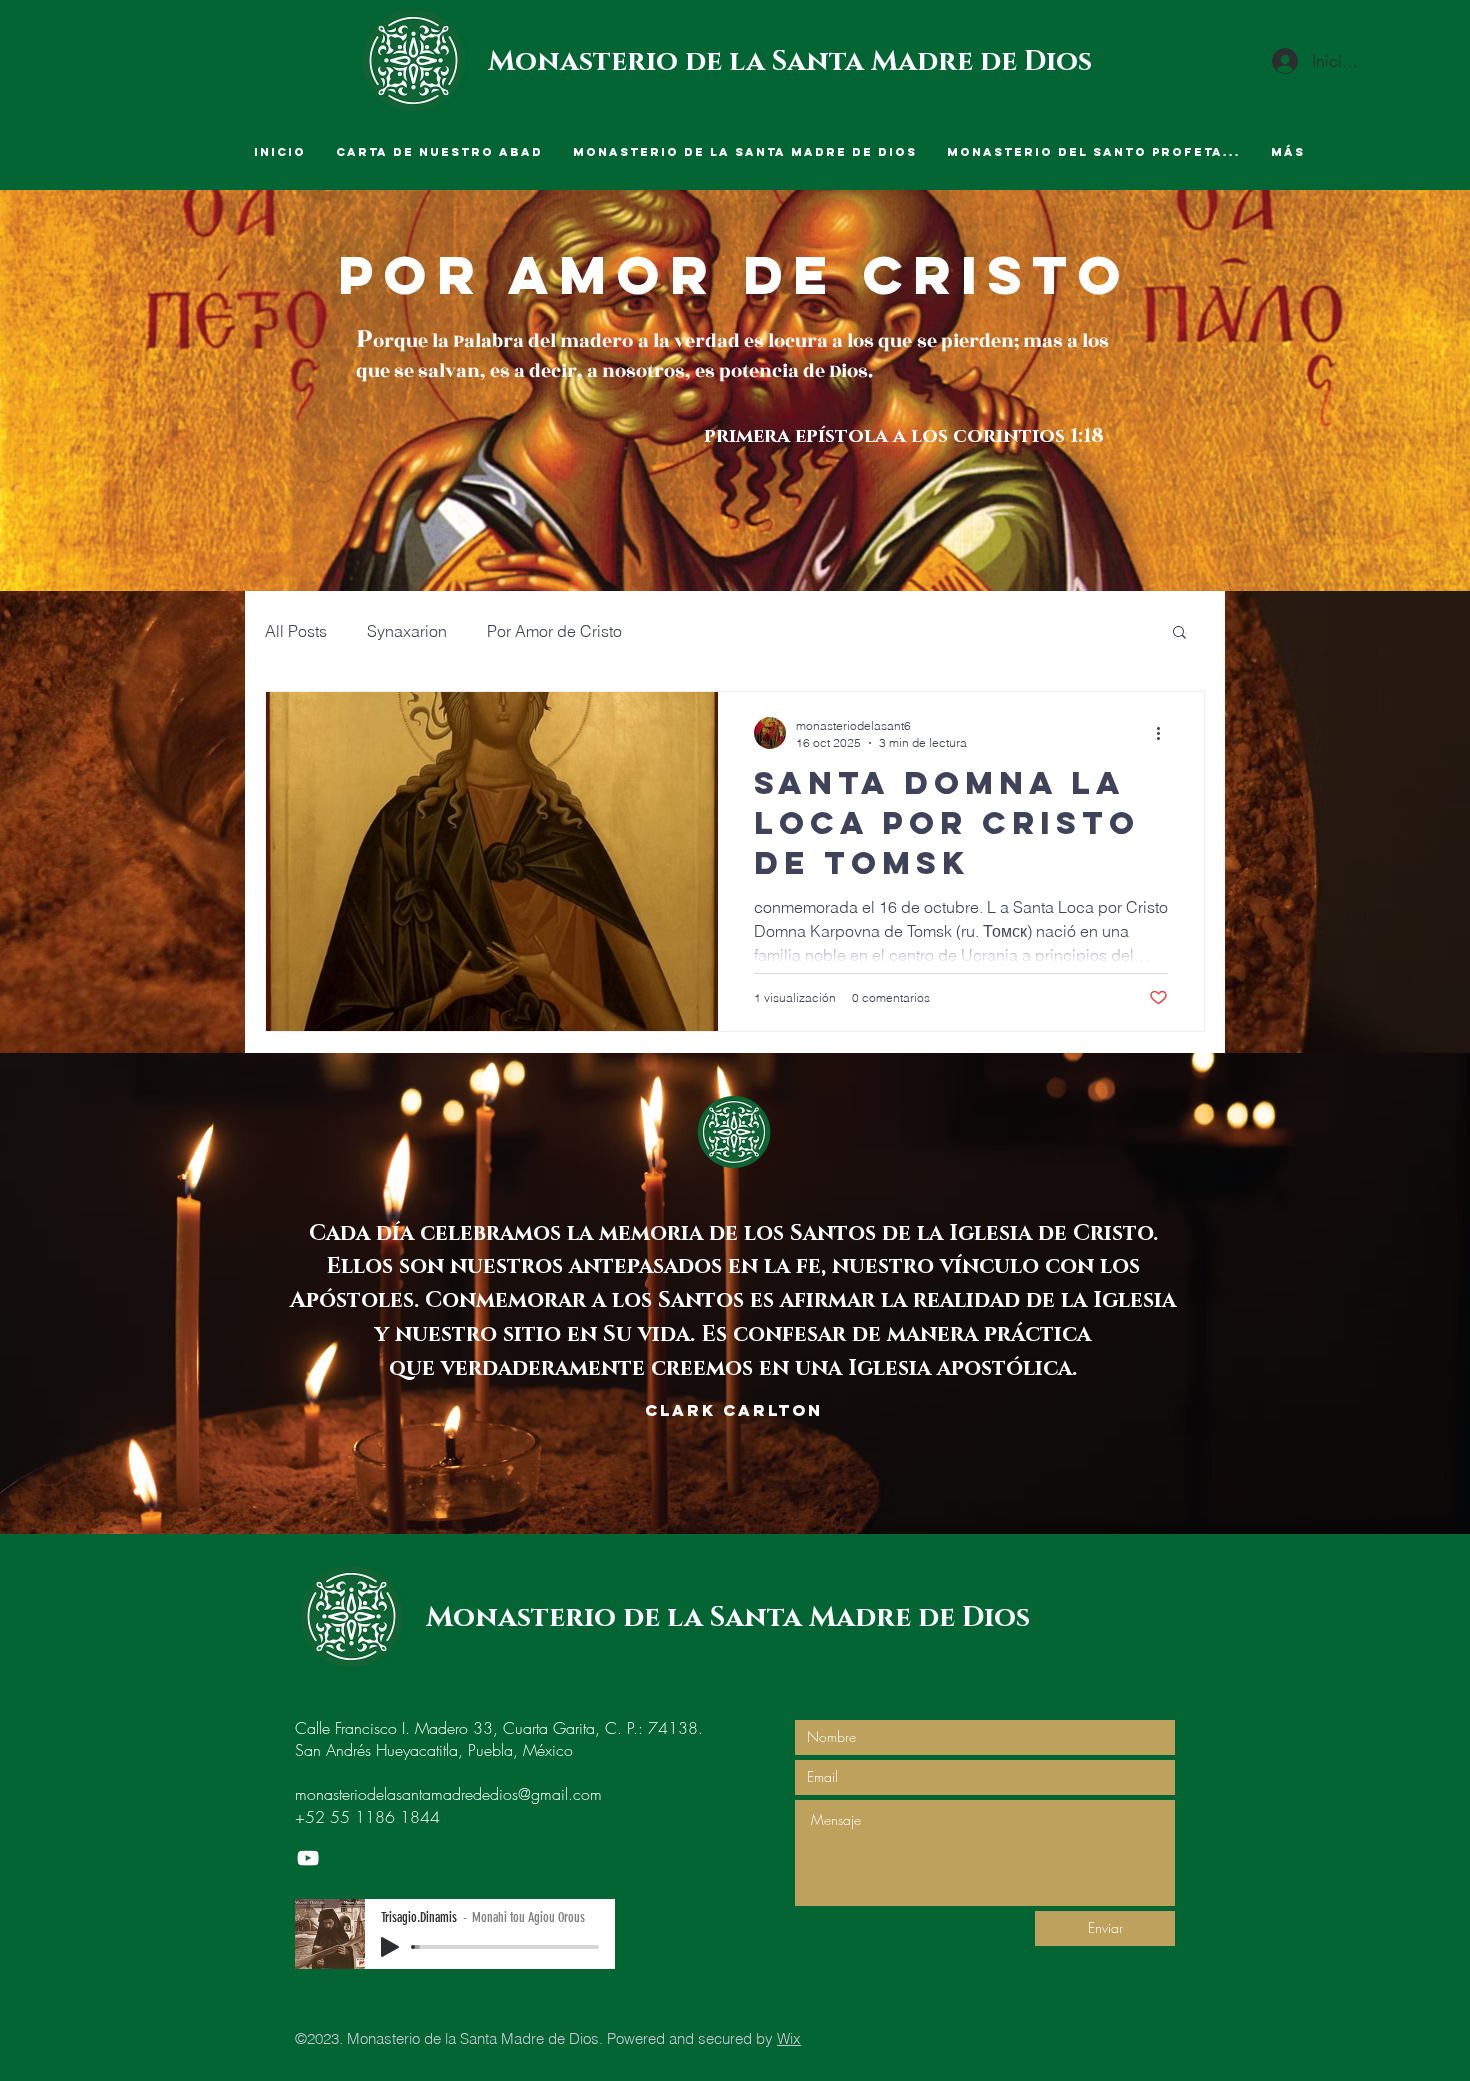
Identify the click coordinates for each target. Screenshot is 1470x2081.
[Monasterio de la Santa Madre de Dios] (308, 1858)
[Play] (390, 1947)
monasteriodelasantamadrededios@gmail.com (448, 1794)
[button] (1179, 633)
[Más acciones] (1165, 733)
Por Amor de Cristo (554, 631)
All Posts (296, 631)
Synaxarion (407, 631)
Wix (789, 2038)
